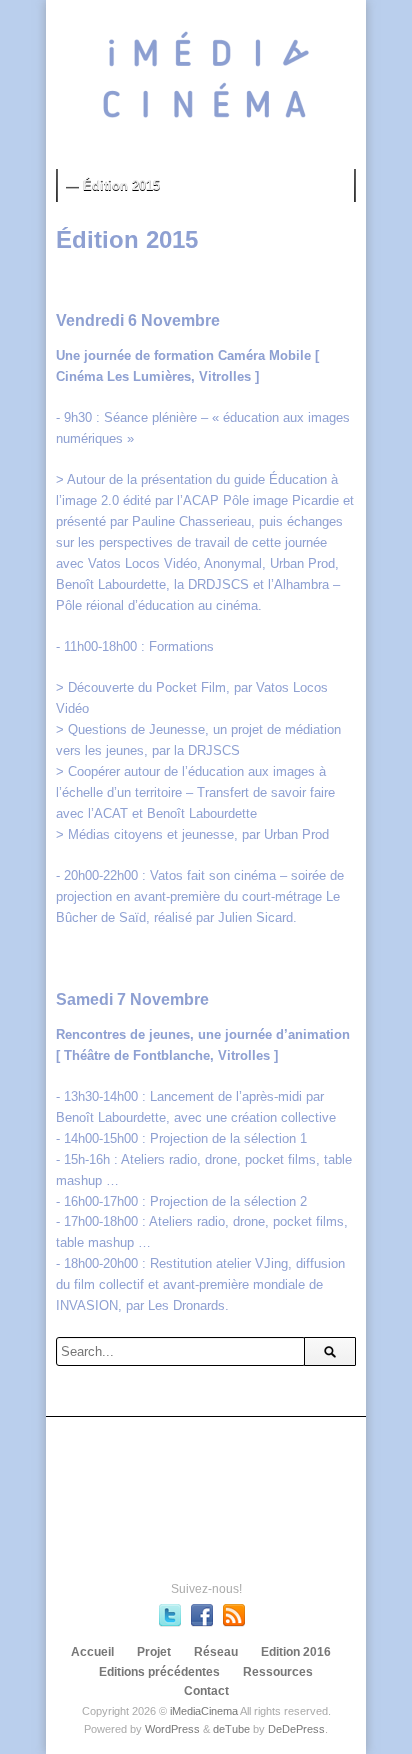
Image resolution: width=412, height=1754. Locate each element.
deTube (231, 1729)
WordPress (172, 1729)
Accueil (92, 1652)
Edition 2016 (296, 1652)
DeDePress (296, 1729)
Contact (206, 1691)
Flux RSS (234, 1615)
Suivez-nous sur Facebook (202, 1615)
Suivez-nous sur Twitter (170, 1615)
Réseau (216, 1652)
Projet (154, 1652)
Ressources (278, 1672)
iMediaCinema (204, 1711)
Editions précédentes (159, 1672)
